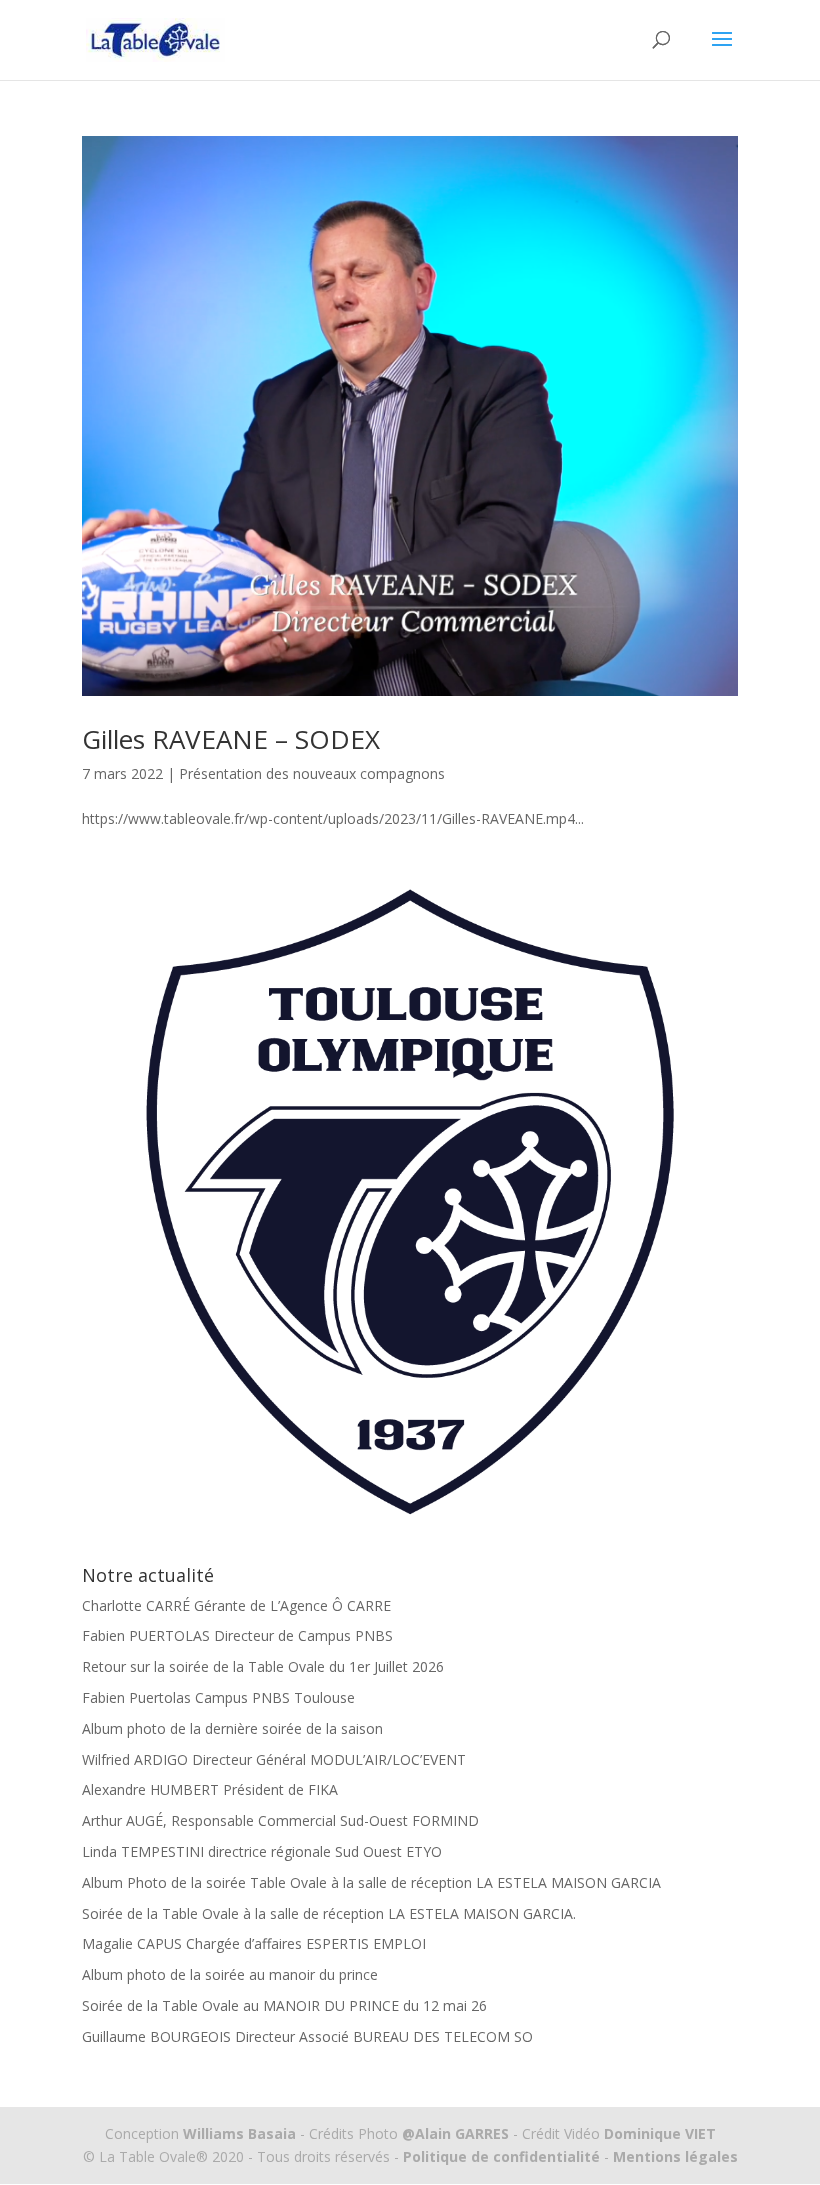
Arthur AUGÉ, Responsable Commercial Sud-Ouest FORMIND (280, 1820)
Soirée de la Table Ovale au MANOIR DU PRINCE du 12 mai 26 (284, 2005)
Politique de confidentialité (501, 2156)
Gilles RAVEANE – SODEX (231, 739)
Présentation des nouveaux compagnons (312, 773)
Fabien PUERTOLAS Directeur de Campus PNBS (237, 1635)
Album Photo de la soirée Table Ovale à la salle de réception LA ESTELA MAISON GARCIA (371, 1882)
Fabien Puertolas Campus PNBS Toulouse (218, 1697)
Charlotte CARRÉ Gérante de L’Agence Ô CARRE (236, 1605)
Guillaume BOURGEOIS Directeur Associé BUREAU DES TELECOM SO (307, 2036)
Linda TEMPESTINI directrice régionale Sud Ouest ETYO (262, 1851)
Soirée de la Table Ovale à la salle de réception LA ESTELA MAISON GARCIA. (329, 1913)
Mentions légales (673, 2156)
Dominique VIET (660, 2133)
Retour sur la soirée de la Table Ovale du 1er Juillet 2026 (263, 1666)
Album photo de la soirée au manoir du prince (230, 1974)
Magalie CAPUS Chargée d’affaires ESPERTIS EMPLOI (254, 1943)
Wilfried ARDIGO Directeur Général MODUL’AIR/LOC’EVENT (274, 1759)
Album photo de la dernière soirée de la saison (232, 1728)
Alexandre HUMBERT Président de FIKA (210, 1789)
